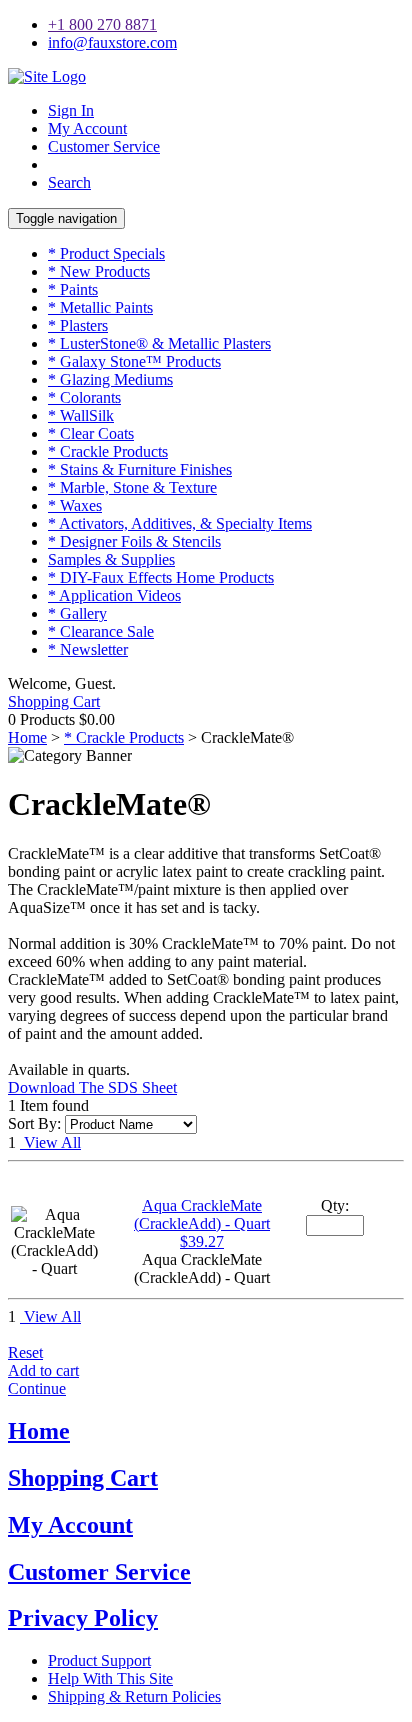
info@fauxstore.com (112, 42)
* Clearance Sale (101, 631)
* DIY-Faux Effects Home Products (161, 577)
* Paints (73, 289)
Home (27, 737)
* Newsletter (88, 649)
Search (69, 182)
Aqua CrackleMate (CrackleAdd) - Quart (202, 1214)
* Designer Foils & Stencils (134, 541)
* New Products (99, 271)
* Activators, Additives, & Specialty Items (180, 523)
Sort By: (34, 1123)
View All (50, 1142)
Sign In (71, 110)
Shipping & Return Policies (134, 1696)
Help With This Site (110, 1678)
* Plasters (78, 325)
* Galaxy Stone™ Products (134, 361)
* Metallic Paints (100, 307)
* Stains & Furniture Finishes (140, 469)
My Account (87, 128)
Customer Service (104, 146)
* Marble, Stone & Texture (132, 487)
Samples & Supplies (111, 559)
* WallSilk (81, 415)
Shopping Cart (54, 701)
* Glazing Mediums (110, 379)
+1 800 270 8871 (102, 24)
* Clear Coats (91, 433)
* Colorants (84, 397)
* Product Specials (106, 253)
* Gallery (77, 613)
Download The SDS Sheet (92, 1087)
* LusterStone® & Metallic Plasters (159, 343)
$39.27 (202, 1241)
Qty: (335, 1205)
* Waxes (75, 505)
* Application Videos (114, 595)
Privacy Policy (83, 1618)
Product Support (99, 1660)
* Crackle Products (108, 451)
